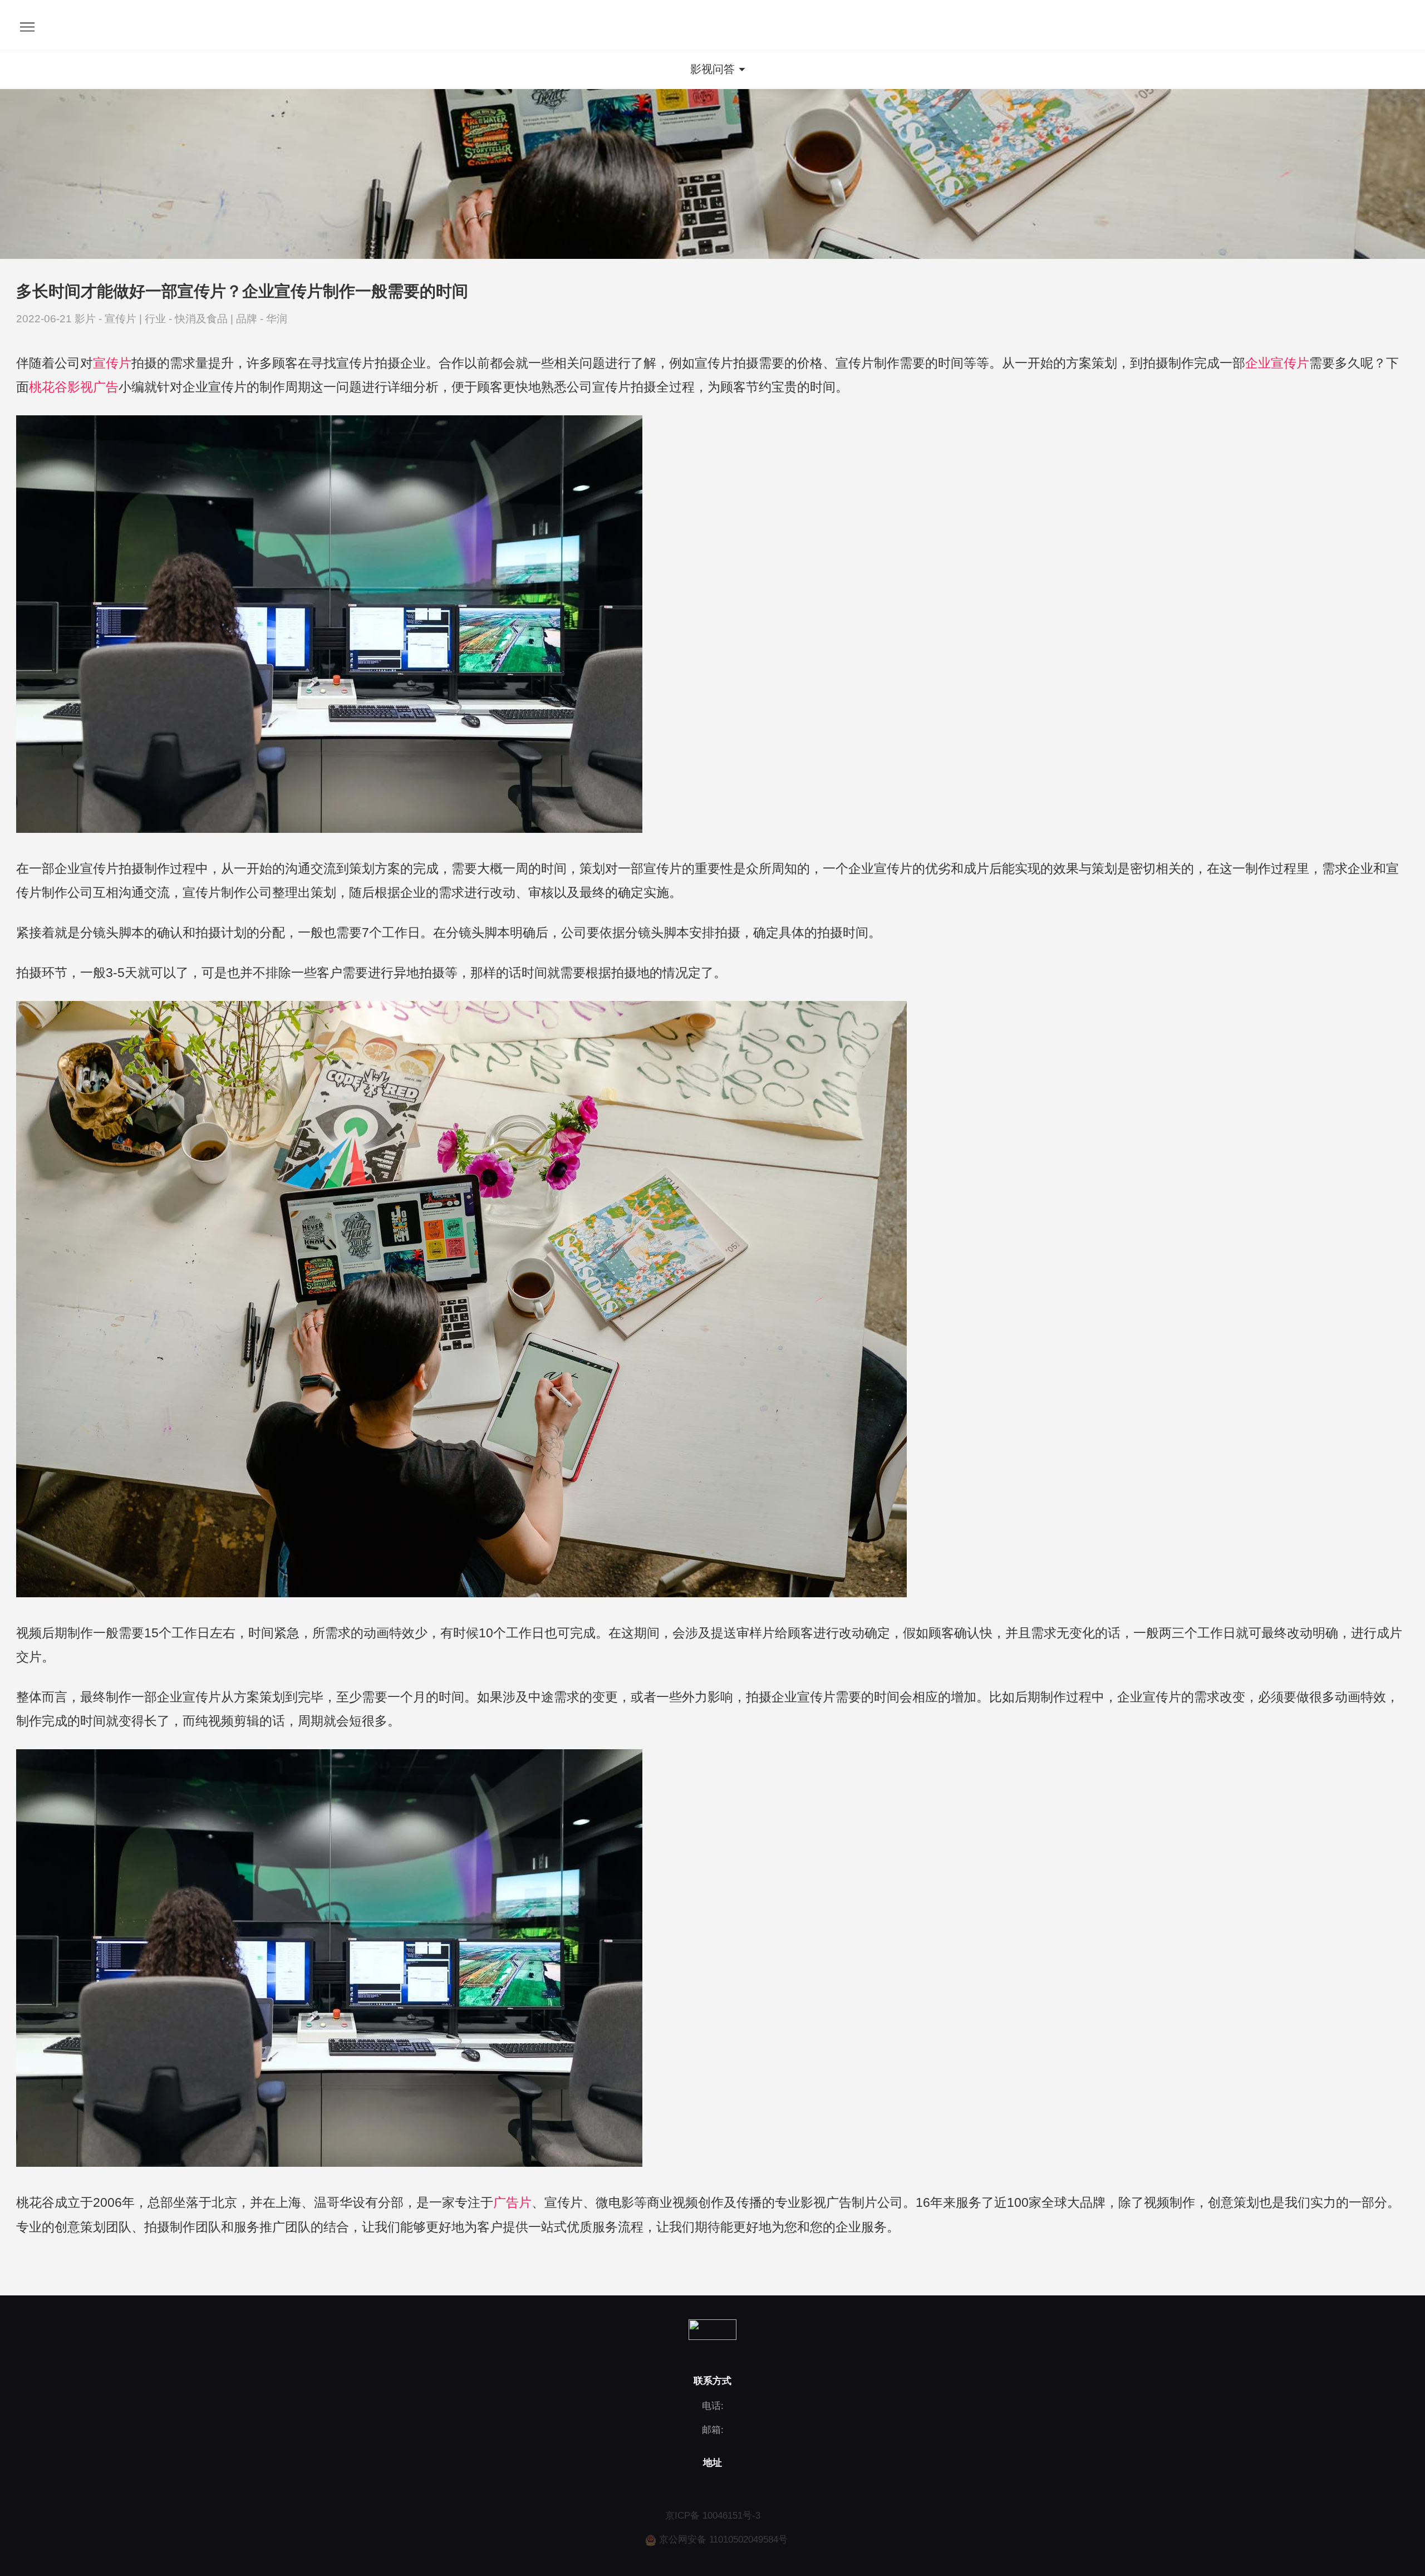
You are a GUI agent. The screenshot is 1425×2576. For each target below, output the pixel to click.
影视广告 (93, 387)
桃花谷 (48, 387)
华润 (277, 319)
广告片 (512, 2202)
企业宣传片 (1277, 363)
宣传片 (122, 319)
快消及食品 (203, 319)
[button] (712, 70)
